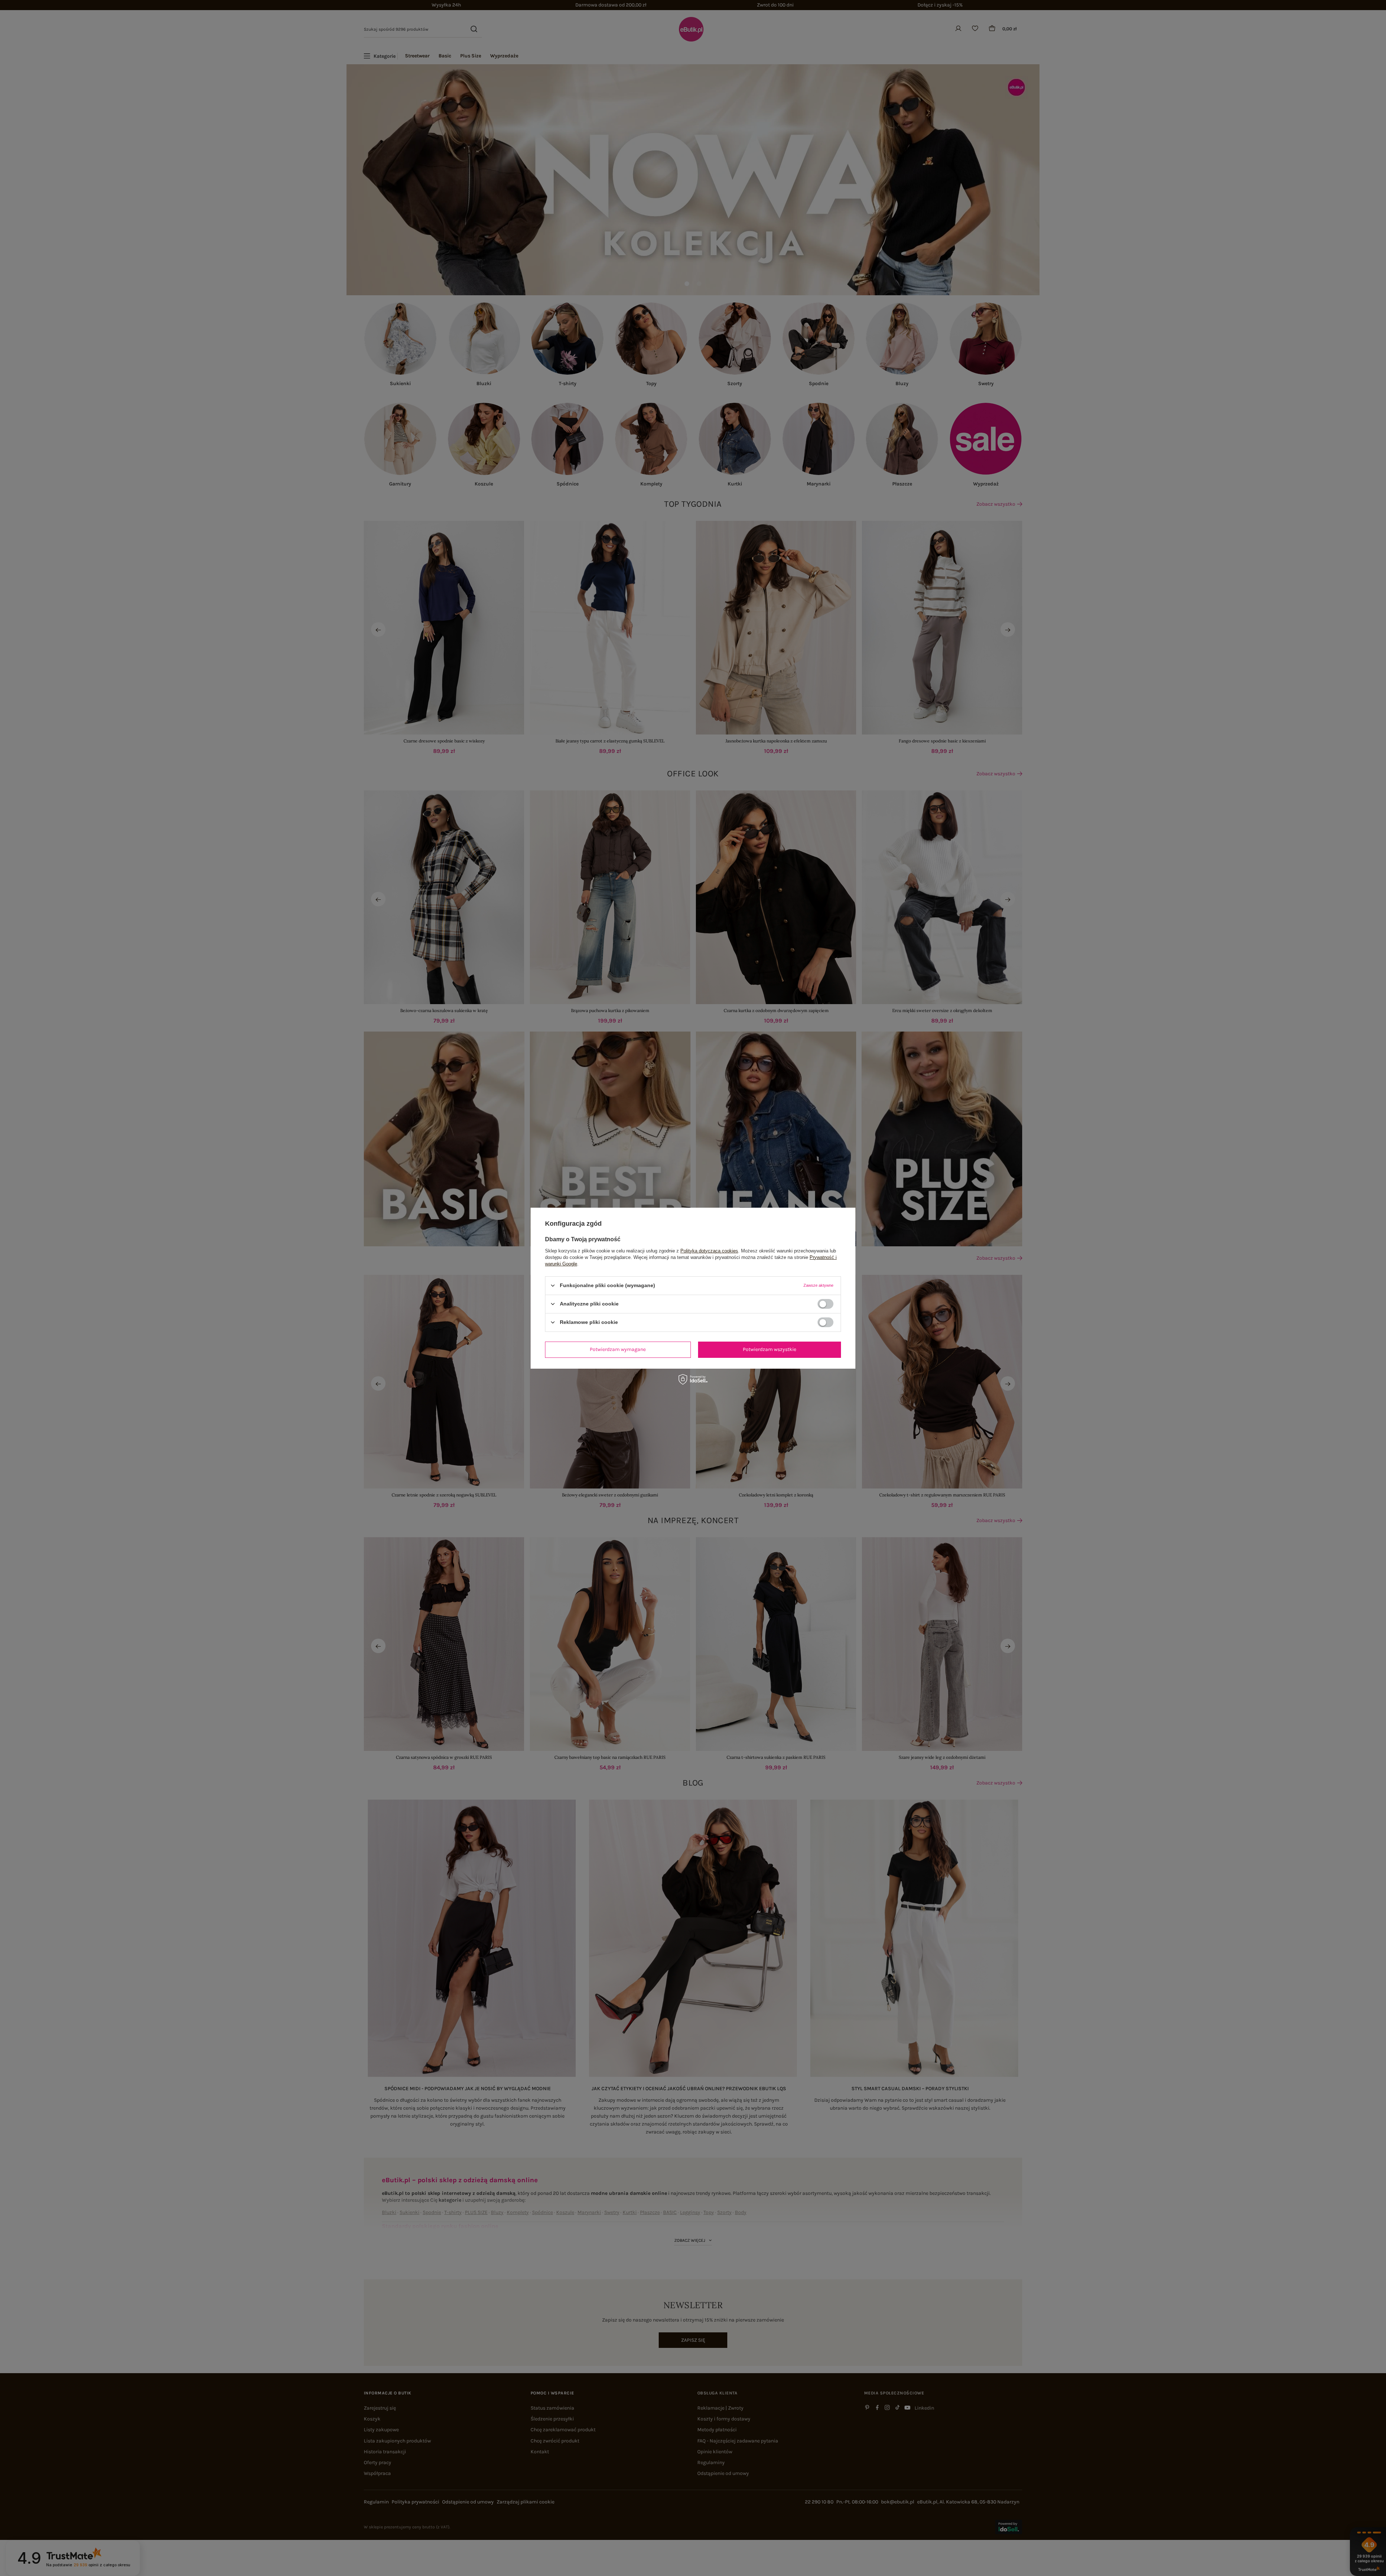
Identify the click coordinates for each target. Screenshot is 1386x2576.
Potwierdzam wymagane (618, 1349)
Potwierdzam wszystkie (770, 1349)
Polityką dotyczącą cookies (709, 1250)
